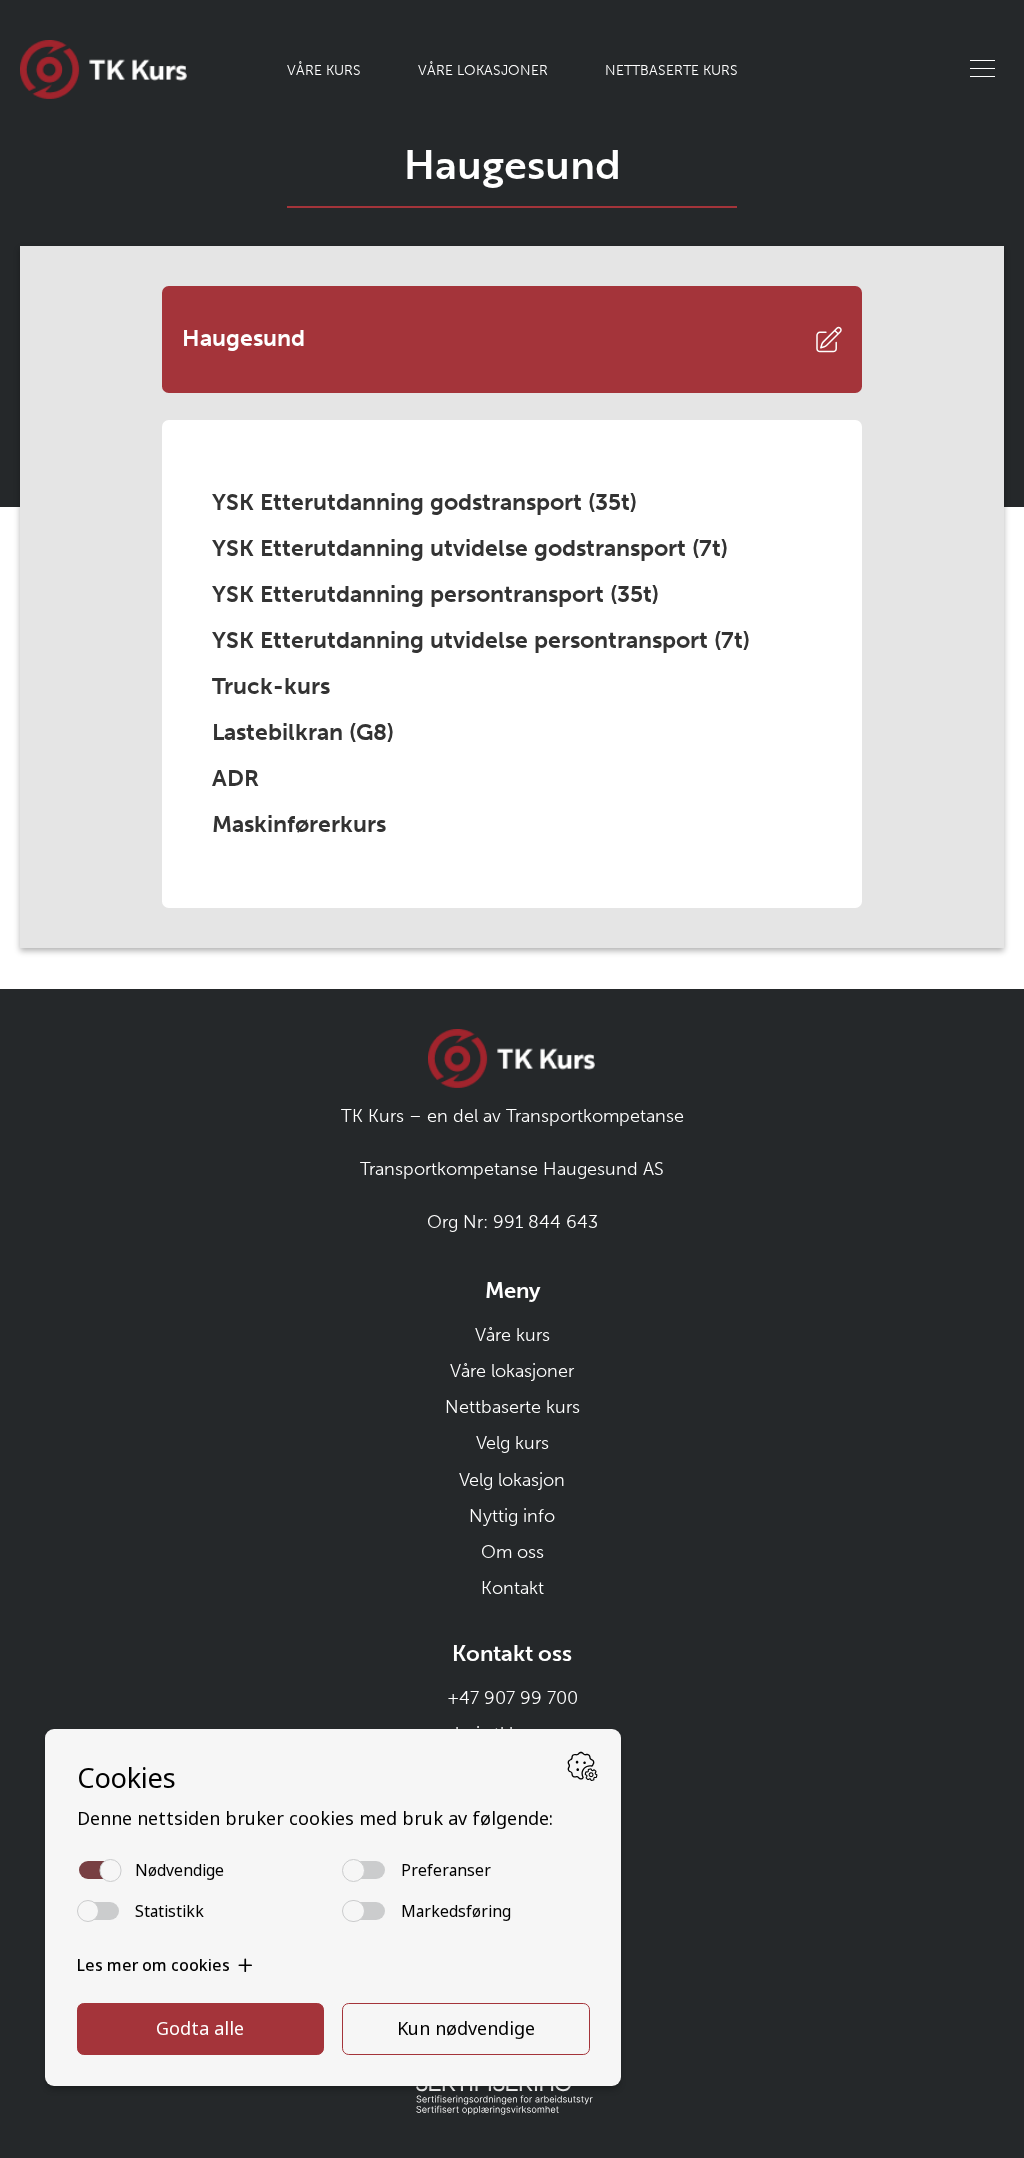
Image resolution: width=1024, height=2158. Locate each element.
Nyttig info (512, 1516)
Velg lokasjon (512, 1480)
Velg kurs (512, 1443)
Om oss (512, 1552)
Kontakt (512, 1588)
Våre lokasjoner (483, 70)
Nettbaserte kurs (671, 70)
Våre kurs (324, 70)
